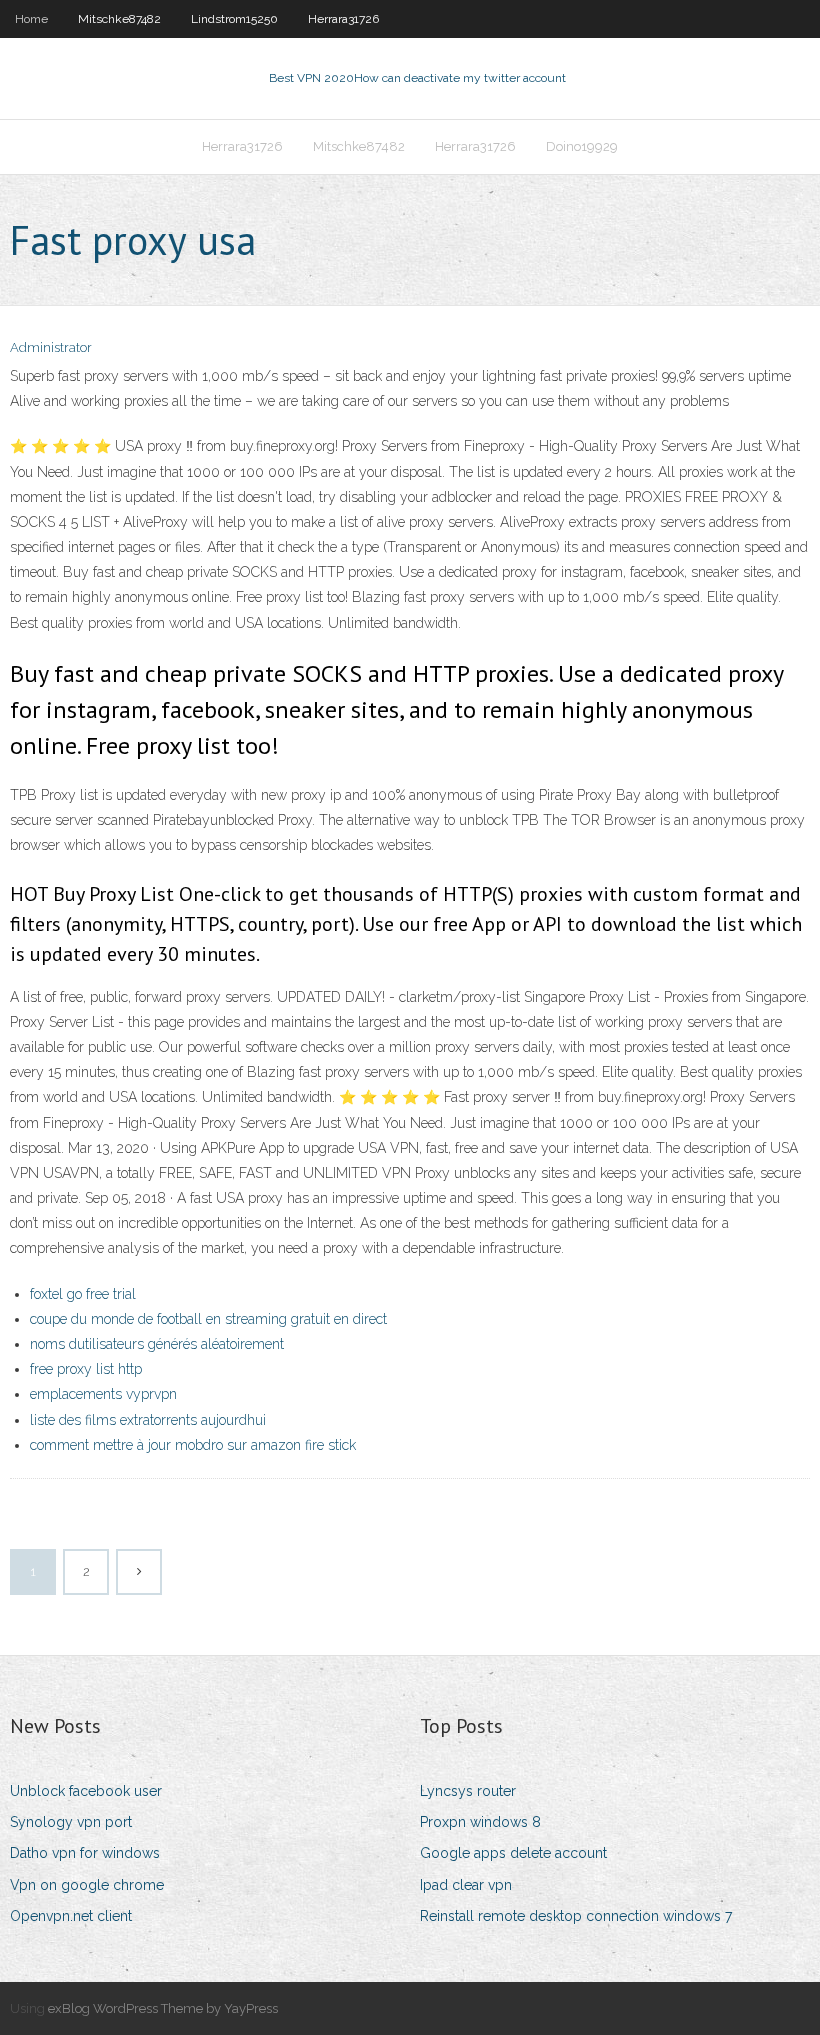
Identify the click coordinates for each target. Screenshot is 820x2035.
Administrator (51, 347)
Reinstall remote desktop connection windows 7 (576, 1916)
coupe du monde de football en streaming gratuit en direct (208, 1319)
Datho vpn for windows (85, 1853)
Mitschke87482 (119, 19)
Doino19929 (582, 146)
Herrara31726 (343, 19)
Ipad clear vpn (466, 1885)
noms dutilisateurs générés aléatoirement (157, 1344)
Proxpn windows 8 (480, 1822)
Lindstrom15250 (234, 19)
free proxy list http (86, 1369)
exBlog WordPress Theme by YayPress (163, 2008)
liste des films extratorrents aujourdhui (148, 1420)
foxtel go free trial (83, 1294)
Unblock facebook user (86, 1791)
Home (31, 19)
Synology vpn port (71, 1822)
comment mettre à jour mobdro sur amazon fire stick (193, 1445)
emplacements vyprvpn (103, 1394)
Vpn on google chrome (87, 1885)
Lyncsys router (468, 1791)
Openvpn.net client (71, 1916)
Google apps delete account (513, 1853)
